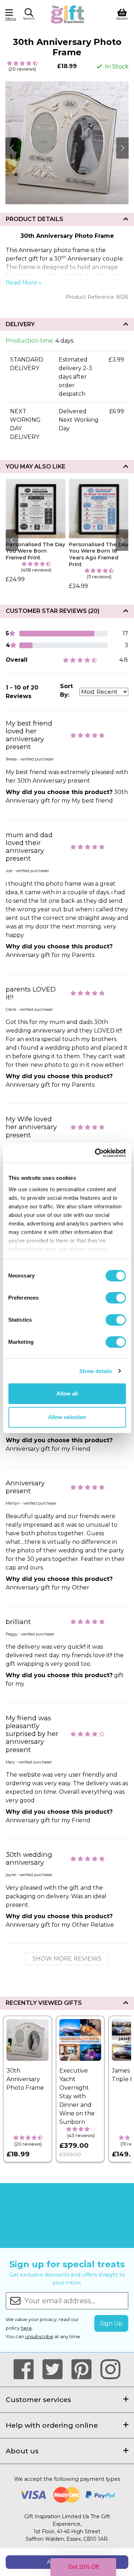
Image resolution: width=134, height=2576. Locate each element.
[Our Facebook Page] (27, 2370)
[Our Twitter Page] (56, 2370)
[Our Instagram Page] (110, 2370)
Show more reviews (67, 1959)
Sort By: (66, 690)
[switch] (116, 1298)
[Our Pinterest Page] (85, 2370)
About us (22, 2451)
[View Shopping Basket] (122, 14)
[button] (29, 15)
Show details (96, 1371)
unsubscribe (39, 2337)
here (26, 2328)
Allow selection (67, 1417)
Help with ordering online (52, 2425)
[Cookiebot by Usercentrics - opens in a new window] (95, 1153)
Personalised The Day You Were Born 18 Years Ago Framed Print (99, 554)
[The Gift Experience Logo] (68, 14)
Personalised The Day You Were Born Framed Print (35, 551)
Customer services (38, 2400)
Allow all (67, 1394)
